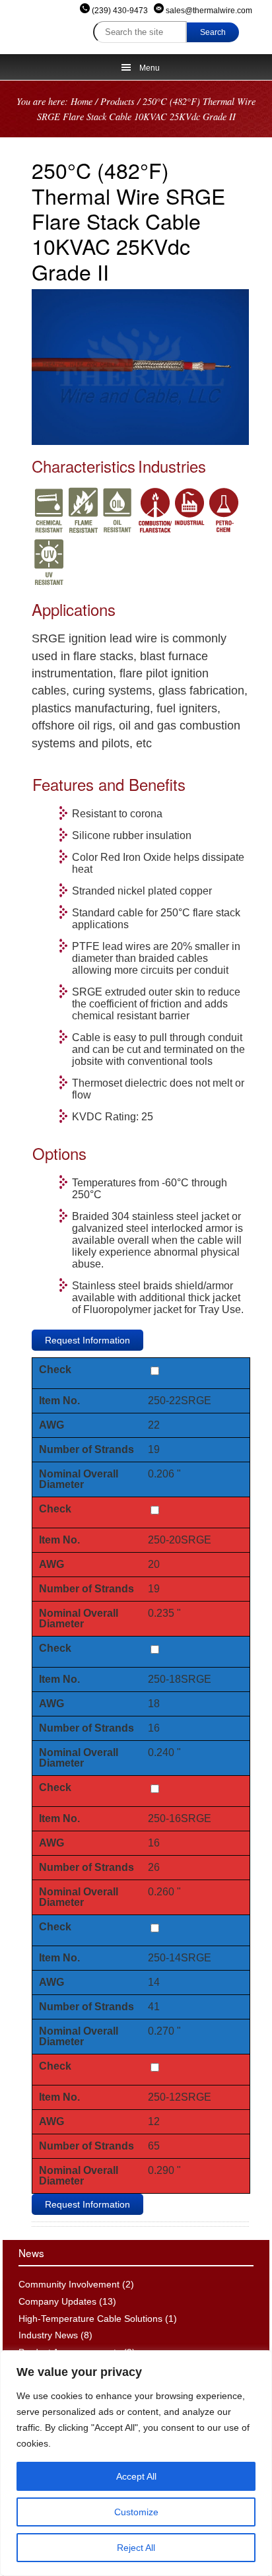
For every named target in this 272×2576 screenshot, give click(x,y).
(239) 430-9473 (120, 11)
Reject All (136, 2548)
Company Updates (57, 2301)
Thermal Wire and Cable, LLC (27, 23)
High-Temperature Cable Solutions (90, 2319)
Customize (136, 2512)
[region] (136, 2463)
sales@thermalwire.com (208, 11)
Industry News (48, 2335)
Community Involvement (69, 2284)
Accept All (136, 2476)
